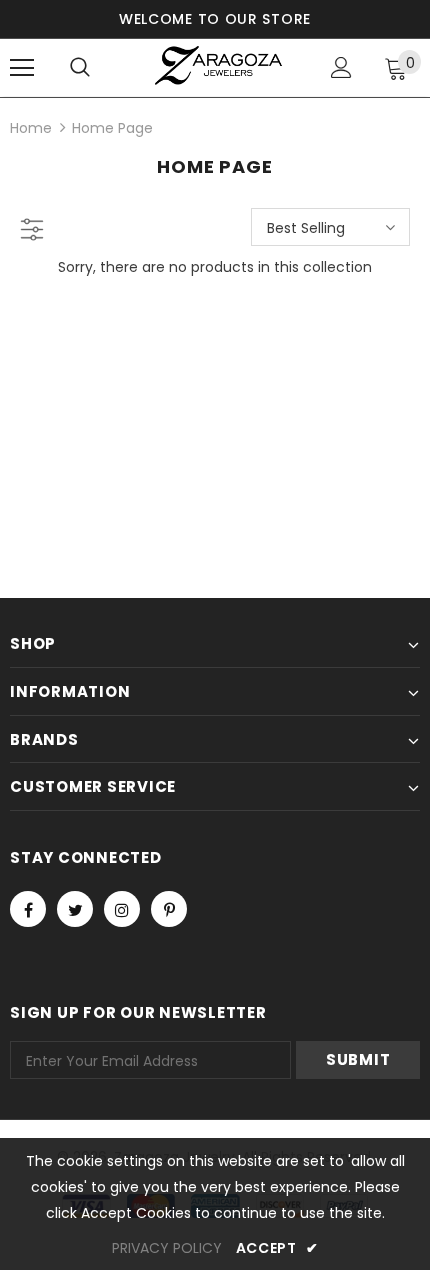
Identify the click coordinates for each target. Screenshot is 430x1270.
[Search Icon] (80, 68)
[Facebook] (28, 909)
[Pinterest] (169, 909)
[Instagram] (122, 909)
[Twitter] (75, 909)
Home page (112, 128)
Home (31, 128)
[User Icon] (341, 67)
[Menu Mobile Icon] (22, 68)
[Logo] (217, 66)
